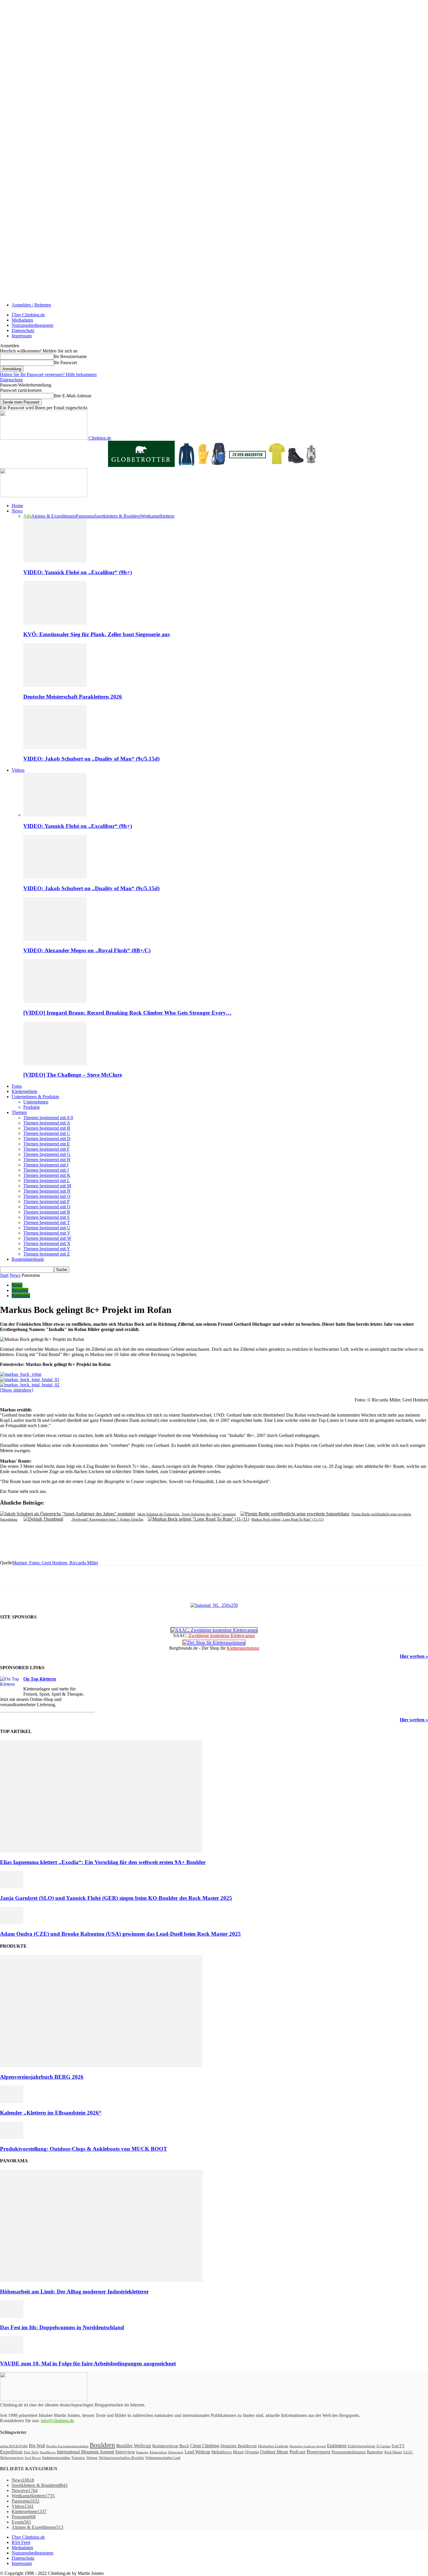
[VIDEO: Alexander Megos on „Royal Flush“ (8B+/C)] (55, 939)
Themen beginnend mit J (46, 1170)
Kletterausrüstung (243, 1648)
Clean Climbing (205, 2446)
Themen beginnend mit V (47, 1233)
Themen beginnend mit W (47, 1238)
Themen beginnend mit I (46, 1165)
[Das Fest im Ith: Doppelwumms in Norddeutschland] (12, 2316)
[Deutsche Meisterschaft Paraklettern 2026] (55, 685)
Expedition (11, 2452)
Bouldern (102, 2445)
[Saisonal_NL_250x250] (214, 1605)
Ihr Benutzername (70, 356)
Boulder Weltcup (134, 2446)
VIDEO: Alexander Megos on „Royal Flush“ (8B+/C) (87, 950)
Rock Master (393, 2452)
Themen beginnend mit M (47, 1186)
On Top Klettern (40, 1679)
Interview (125, 2452)
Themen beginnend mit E (47, 1144)
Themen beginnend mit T (47, 1222)
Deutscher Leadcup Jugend (308, 2446)
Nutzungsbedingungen (32, 325)
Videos (18, 770)
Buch (184, 2446)
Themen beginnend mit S (46, 1217)
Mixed (238, 2452)
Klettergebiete (24, 1091)
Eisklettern (337, 2446)
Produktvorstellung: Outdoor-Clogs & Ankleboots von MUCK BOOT (84, 2149)
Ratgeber (375, 2452)
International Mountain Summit (85, 2452)
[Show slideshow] (17, 1390)
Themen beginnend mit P (46, 1201)
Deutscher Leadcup (273, 2446)
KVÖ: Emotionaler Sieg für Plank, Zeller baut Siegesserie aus (97, 634)
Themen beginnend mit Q (47, 1207)
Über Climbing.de (28, 315)
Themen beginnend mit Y (47, 1249)
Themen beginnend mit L (47, 1181)
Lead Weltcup (197, 2452)
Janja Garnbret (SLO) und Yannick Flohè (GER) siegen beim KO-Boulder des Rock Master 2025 (116, 1898)
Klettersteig (176, 2452)
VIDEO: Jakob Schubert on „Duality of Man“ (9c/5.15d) (91, 759)
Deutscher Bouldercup (239, 2446)
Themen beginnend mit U (47, 1228)
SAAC (408, 2452)
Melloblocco (222, 2452)
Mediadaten (22, 320)
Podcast (297, 2452)
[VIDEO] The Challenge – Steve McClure (73, 1075)
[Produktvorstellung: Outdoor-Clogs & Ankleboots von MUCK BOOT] (12, 2137)
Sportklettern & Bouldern (117, 516)
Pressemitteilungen (349, 2452)
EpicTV (398, 2446)
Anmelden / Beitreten (31, 305)
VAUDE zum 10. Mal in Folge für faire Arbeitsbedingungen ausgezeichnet (88, 2363)
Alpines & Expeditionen (53, 516)
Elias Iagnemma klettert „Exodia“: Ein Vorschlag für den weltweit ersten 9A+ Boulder (103, 1862)
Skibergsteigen (12, 2458)
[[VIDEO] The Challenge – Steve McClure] (55, 1064)
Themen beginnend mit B (47, 1128)
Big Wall (37, 2446)
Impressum (22, 336)
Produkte (32, 1107)
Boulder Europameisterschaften (67, 2446)
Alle (27, 516)
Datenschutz (23, 330)
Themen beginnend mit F (46, 1149)
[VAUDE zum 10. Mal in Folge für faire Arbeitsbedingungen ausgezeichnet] (12, 2352)
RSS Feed (21, 2542)
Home (17, 506)
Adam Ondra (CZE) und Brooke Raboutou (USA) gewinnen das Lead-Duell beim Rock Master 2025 (120, 1934)
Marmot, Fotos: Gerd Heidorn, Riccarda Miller (55, 1563)
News (17, 511)
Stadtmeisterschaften (56, 2458)
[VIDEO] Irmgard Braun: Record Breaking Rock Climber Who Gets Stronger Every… (127, 1013)
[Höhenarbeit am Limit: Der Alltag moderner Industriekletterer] (101, 2280)
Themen (19, 1112)
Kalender (142, 2452)
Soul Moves (33, 2458)
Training (78, 2458)
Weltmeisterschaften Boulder (121, 2458)
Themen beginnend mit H (47, 1160)
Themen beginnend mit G (47, 1154)
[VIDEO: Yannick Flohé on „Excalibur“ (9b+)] (55, 561)
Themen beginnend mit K (47, 1175)
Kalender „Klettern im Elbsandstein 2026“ (51, 2113)
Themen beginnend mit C (47, 1133)
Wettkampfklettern (158, 516)
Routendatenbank (28, 1259)
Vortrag (92, 2458)
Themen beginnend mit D (47, 1139)
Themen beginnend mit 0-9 (48, 1118)
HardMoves (48, 2452)
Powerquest (319, 2452)
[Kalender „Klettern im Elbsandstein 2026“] (12, 2101)
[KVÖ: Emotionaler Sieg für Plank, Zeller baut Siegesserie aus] (55, 623)
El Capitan (383, 2446)
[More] (134, 1578)
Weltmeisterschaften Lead (163, 2458)
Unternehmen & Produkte (35, 1097)
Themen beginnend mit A (47, 1123)
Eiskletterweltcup (361, 2446)
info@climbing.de (57, 2421)
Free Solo (31, 2452)
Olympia (252, 2452)
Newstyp (20, 1290)
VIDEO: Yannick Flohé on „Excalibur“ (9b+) (78, 572)
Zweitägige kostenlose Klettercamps (222, 1636)
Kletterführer (158, 2452)
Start (4, 1275)
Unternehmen (36, 1102)
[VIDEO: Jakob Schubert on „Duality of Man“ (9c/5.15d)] (55, 747)
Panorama (85, 516)
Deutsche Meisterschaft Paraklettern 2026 (73, 697)
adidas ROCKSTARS (14, 2446)
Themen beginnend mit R (47, 1212)
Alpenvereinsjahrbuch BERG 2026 (42, 2077)
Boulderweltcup (165, 2446)
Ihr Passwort (65, 363)
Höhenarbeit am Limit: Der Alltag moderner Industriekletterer (74, 2292)
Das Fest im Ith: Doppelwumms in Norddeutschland (62, 2327)
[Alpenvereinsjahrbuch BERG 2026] (101, 2065)
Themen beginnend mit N (47, 1191)
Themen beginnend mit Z (47, 1254)
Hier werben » (414, 1656)
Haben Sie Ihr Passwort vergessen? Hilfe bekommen (48, 374)
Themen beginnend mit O (47, 1196)
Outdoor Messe (274, 2452)
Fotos (17, 1086)
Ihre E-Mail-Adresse (73, 396)
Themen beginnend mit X (47, 1243)
